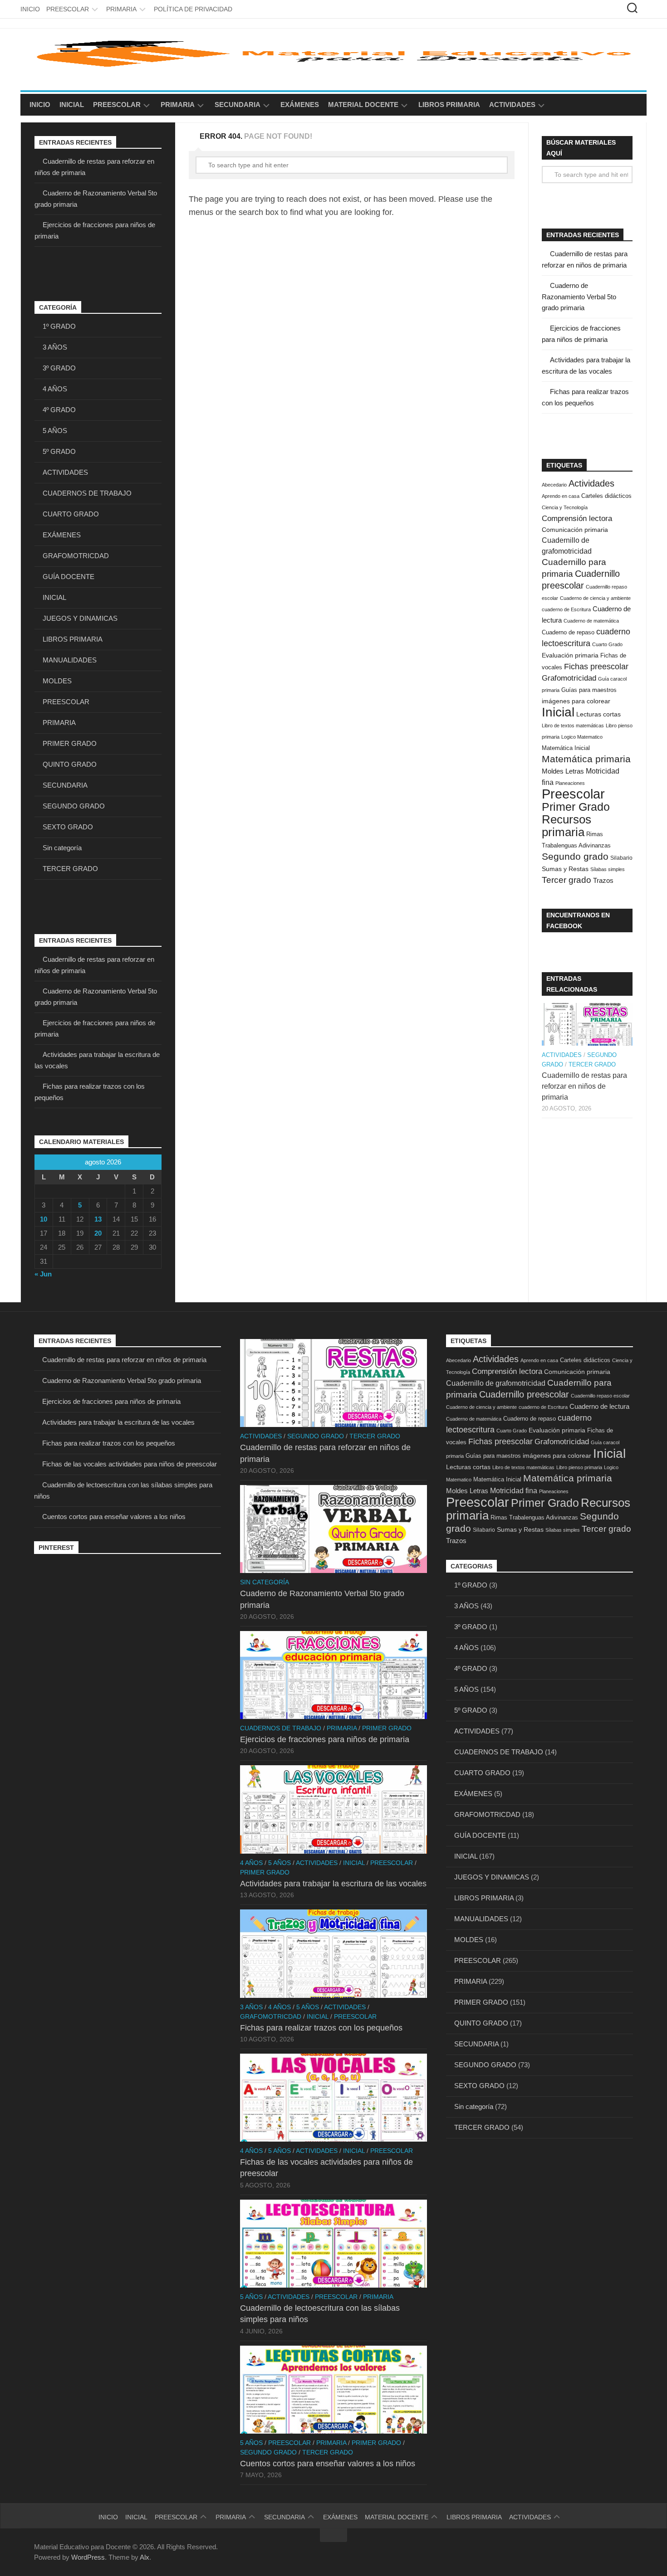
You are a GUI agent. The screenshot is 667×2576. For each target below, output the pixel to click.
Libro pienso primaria (579, 1467)
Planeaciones (570, 783)
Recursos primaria (566, 826)
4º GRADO (59, 410)
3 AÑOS (55, 347)
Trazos (603, 881)
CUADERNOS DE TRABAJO (87, 493)
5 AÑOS (55, 431)
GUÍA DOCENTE (69, 577)
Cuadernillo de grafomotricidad (496, 1383)
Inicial (558, 712)
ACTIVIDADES (512, 105)
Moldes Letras (563, 771)
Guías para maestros (589, 690)
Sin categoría (62, 848)
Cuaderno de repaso (568, 632)
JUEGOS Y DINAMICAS (80, 618)
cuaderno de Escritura (566, 609)
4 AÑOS (55, 389)
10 (44, 1219)
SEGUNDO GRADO (74, 806)
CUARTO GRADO (71, 514)
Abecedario (554, 485)
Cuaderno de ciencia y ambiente (595, 598)
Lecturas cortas (598, 714)
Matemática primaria (586, 759)
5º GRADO (59, 451)
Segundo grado (575, 856)
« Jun (43, 1274)
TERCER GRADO (70, 869)
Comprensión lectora (577, 518)
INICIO (30, 9)
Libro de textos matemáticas (573, 726)
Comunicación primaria (575, 530)
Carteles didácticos (606, 496)
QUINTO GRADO (70, 764)
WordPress (88, 2557)
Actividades (591, 483)
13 (98, 1219)
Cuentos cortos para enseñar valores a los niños (114, 1517)
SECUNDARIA (238, 105)
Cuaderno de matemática (591, 621)
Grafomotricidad (569, 678)
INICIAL (72, 105)
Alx (145, 2557)
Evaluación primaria (570, 655)
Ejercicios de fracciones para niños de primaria (111, 1401)
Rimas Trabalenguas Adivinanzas (534, 1517)
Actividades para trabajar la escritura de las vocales (118, 1422)
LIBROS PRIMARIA (449, 105)
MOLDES (57, 681)
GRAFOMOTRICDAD (76, 556)
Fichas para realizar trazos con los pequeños (109, 1443)
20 (98, 1233)
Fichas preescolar (596, 666)
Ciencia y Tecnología (565, 507)
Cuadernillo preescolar (524, 1394)
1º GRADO (59, 326)
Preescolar (573, 794)
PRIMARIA (121, 9)
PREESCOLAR (68, 9)
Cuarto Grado (607, 644)
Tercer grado (566, 880)
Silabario (621, 858)
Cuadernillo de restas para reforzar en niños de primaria (584, 1086)
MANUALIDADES (70, 660)
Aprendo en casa (561, 496)
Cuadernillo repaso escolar (600, 1396)
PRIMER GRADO (70, 743)
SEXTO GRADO (68, 827)
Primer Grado (576, 807)
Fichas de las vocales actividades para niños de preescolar (130, 1464)
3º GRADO (59, 368)
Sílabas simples (608, 869)
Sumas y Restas (565, 869)
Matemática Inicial (566, 748)
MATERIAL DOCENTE (363, 105)
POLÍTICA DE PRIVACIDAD (193, 9)
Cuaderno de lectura (599, 1406)
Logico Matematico (582, 737)
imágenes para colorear (576, 701)
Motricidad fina (514, 1490)
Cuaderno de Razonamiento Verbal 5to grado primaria (579, 297)
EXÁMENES (300, 105)
